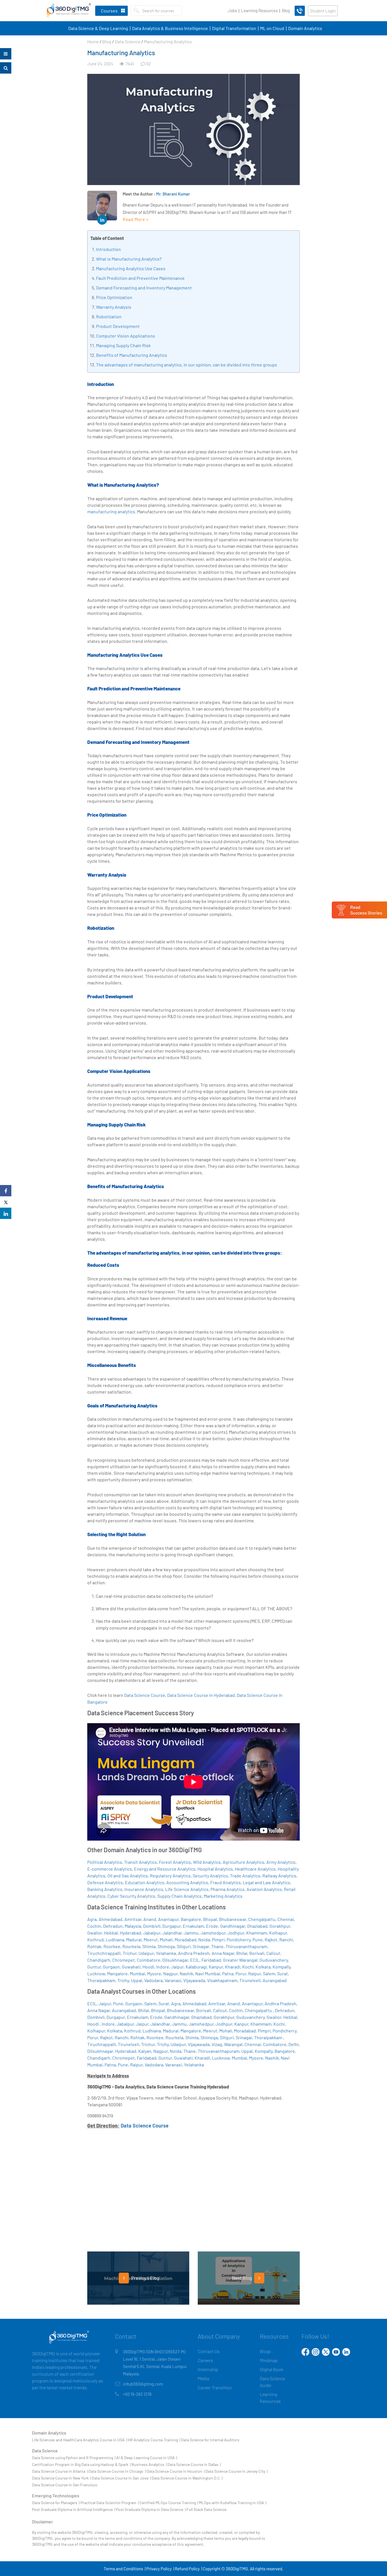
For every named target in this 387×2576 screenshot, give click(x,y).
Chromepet (124, 1960)
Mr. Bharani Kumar (173, 194)
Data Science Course (145, 1695)
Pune (258, 1939)
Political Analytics (105, 1862)
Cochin (94, 1926)
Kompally (281, 1967)
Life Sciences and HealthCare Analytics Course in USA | (79, 2440)
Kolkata (263, 1967)
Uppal (137, 1980)
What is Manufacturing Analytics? (129, 259)
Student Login (323, 11)
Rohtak (94, 1946)
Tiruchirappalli (102, 2044)
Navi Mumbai (208, 1973)
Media (203, 2378)
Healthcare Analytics (255, 1869)
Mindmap (269, 2360)
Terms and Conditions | (125, 2569)
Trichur (130, 1953)
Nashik (186, 1973)
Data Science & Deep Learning (98, 28)
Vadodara (153, 1980)
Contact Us (209, 2351)
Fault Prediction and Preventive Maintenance (140, 278)
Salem (269, 1973)
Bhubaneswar (233, 1919)
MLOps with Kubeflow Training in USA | (233, 2503)
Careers (205, 2360)
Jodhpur (236, 1933)
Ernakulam (193, 1926)
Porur (241, 1973)
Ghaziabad (257, 1926)
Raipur (255, 1973)
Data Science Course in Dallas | (194, 2464)
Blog (286, 10)
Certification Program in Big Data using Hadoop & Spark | (81, 2464)
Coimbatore (149, 1960)
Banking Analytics (105, 1889)
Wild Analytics (207, 1862)
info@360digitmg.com (143, 2384)
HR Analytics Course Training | (154, 2440)
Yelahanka (166, 1953)
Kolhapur (278, 1933)
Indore (163, 1967)
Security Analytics (210, 1876)
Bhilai (242, 1953)
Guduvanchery (274, 1960)
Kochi (248, 1967)
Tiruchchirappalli (104, 1953)
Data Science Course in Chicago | (117, 2471)
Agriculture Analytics (244, 1862)
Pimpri (218, 1939)
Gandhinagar (233, 1926)
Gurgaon (111, 1967)
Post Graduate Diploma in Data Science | (151, 2509)
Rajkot (271, 1939)
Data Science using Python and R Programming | (74, 2458)
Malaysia (133, 1926)
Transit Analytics (141, 1862)
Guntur (94, 1967)
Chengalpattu (262, 1919)
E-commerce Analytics (110, 1869)
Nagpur (170, 1973)
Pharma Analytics (227, 1889)
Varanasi (173, 1980)
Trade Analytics (245, 1876)
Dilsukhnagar (175, 1960)
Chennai (286, 1919)
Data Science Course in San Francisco (65, 2485)
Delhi (294, 2044)
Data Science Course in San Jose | (121, 2478)
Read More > (136, 219)
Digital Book (272, 2369)
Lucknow (96, 1973)
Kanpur (216, 1967)
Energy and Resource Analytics (165, 1869)
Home (93, 41)
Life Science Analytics (187, 1889)
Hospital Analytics (215, 1869)
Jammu (191, 1933)
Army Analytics (281, 1862)
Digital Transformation (234, 28)
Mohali (166, 1939)
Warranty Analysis (114, 307)
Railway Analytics (279, 1876)
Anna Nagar (223, 1953)
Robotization (109, 316)
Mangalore (117, 1973)
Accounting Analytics (187, 1882)
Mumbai (137, 1973)
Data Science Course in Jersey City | (236, 2471)
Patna (228, 1973)
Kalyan (145, 2051)
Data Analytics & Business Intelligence (170, 28)
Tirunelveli (250, 1980)
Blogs (265, 2351)
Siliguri (184, 1946)
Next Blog (242, 2278)
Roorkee (112, 1946)
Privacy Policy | (160, 2569)
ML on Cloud (272, 28)
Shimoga (166, 1946)
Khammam (257, 1933)
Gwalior (95, 1933)
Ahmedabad (110, 1919)
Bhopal (210, 1919)
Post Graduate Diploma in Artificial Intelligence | (74, 2509)
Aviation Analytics (264, 1889)
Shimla (149, 1946)
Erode (212, 1926)
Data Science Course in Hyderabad (201, 1695)
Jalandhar (172, 1933)
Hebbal (111, 1933)
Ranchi (286, 1939)
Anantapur (168, 1919)
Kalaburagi (196, 1967)
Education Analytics (145, 1882)
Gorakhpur (280, 1926)
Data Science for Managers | (56, 2503)
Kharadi (233, 1967)
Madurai (134, 1939)
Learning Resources (259, 10)
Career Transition (215, 2387)
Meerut (151, 1939)
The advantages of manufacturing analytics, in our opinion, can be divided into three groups (187, 365)
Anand (150, 1919)
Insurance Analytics (144, 1889)
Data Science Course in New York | (61, 2478)
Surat (282, 1973)
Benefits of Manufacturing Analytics (132, 355)
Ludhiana (115, 1939)
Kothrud (95, 1939)
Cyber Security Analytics (131, 1896)
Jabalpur (152, 1933)
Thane (217, 1946)
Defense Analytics (105, 1882)
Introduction (109, 249)
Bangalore (191, 1919)
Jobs (232, 10)
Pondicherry (239, 1939)
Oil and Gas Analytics (128, 1876)
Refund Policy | (188, 2569)
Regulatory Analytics (170, 1876)
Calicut (273, 1953)
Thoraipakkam (101, 1980)
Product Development (118, 326)
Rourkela (131, 1946)
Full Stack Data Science (206, 2509)
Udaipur (146, 1953)
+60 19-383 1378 (137, 2394)
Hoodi (148, 1967)
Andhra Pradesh (194, 1953)
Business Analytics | (149, 2464)
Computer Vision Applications (126, 336)
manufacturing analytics (111, 511)
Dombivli (152, 1926)
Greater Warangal (240, 1960)
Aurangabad (275, 1980)
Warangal (233, 2044)
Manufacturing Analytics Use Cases (131, 268)
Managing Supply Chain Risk (123, 345)
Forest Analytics (175, 1862)
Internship (208, 2369)
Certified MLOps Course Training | (169, 2503)
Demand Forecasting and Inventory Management (144, 288)
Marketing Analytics (223, 1896)
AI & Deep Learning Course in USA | (147, 2458)
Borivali (257, 1953)
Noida (204, 1939)
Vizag (217, 2044)
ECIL (195, 1960)
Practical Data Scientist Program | (109, 2503)
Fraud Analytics (226, 1882)
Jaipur (177, 1967)
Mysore (154, 1973)
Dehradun (113, 1926)
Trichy (123, 1980)
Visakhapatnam (222, 1980)
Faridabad (211, 1960)
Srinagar (201, 1946)
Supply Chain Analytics (179, 1896)
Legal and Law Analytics (266, 1882)
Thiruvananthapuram (246, 1946)
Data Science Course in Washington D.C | (187, 2478)
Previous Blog (145, 2278)
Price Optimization (114, 297)
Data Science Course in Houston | (176, 2471)
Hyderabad (130, 1933)
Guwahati (131, 1967)
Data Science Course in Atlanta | (60, 2471)
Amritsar (133, 1919)
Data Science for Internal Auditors (210, 2440)
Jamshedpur (213, 1933)
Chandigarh (99, 1960)
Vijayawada (194, 1980)
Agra (92, 1919)
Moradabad (185, 1939)
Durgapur (172, 1926)
